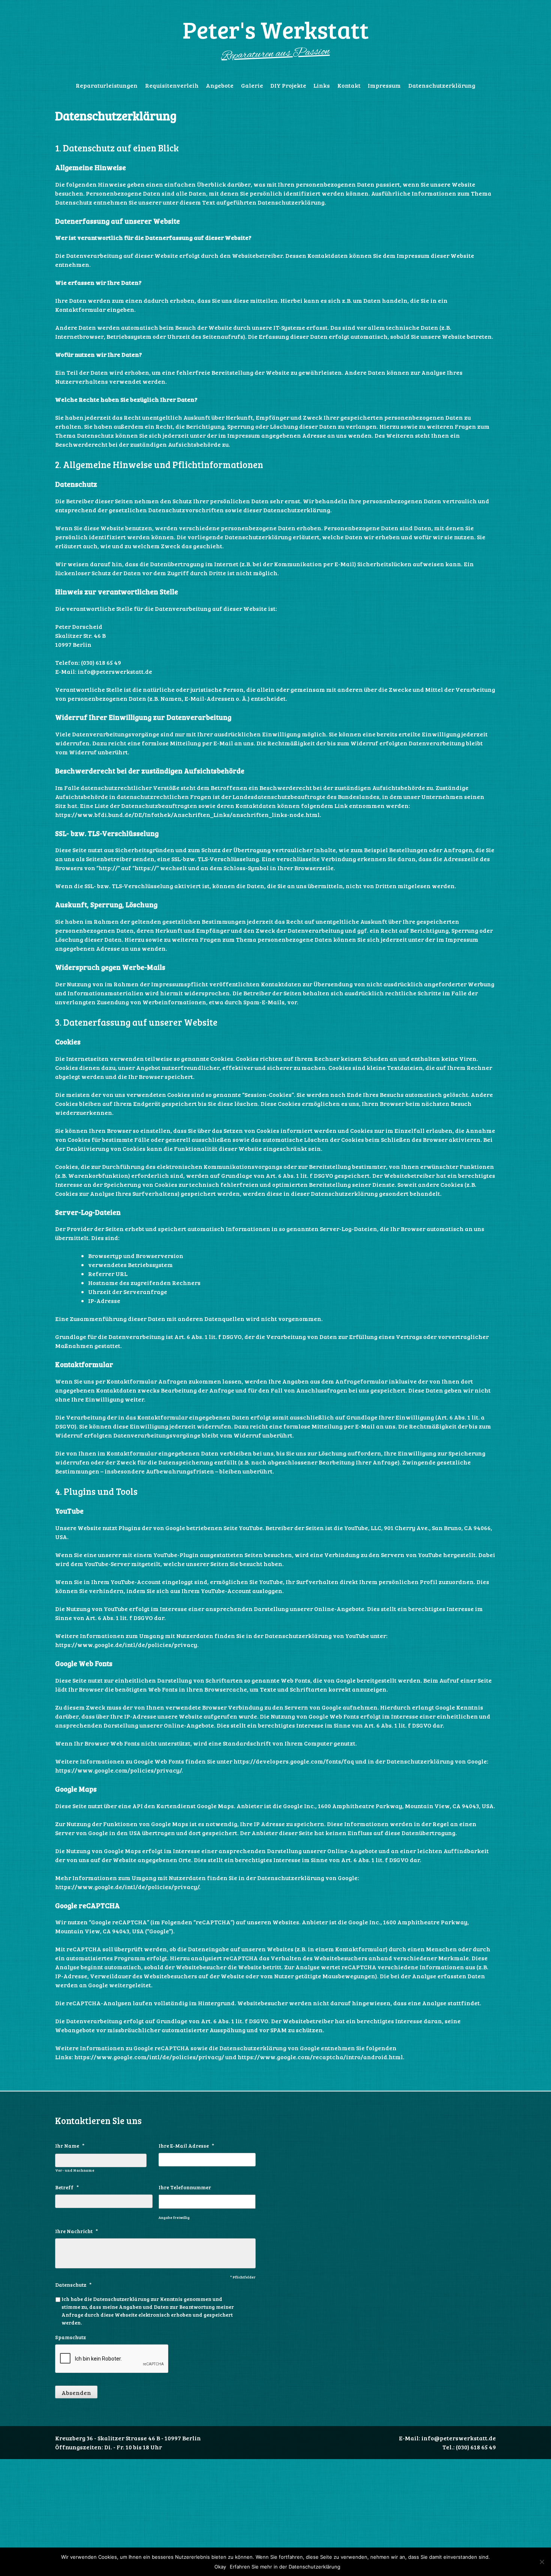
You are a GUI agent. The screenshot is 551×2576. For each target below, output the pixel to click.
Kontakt (349, 85)
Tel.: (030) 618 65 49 (469, 2447)
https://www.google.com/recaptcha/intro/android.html (320, 2057)
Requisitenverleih (172, 85)
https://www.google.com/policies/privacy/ (118, 1770)
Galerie (252, 85)
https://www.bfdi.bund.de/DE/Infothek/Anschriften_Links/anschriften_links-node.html (187, 815)
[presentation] (112, 2359)
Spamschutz (70, 2337)
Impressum (384, 85)
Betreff (67, 2187)
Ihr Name (70, 2146)
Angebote (220, 85)
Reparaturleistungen (107, 85)
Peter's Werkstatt (276, 29)
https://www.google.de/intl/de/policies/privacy (126, 1645)
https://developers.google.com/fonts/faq (294, 1761)
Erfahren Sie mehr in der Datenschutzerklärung (285, 2567)
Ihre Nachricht (76, 2231)
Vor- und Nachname (75, 2170)
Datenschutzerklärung (442, 85)
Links (322, 85)
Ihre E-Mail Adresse (186, 2146)
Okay (220, 2567)
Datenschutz (73, 2285)
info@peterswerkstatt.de (459, 2438)
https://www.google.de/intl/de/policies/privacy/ (127, 1887)
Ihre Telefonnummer (185, 2187)
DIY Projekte (288, 85)
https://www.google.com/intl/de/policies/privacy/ (149, 2057)
